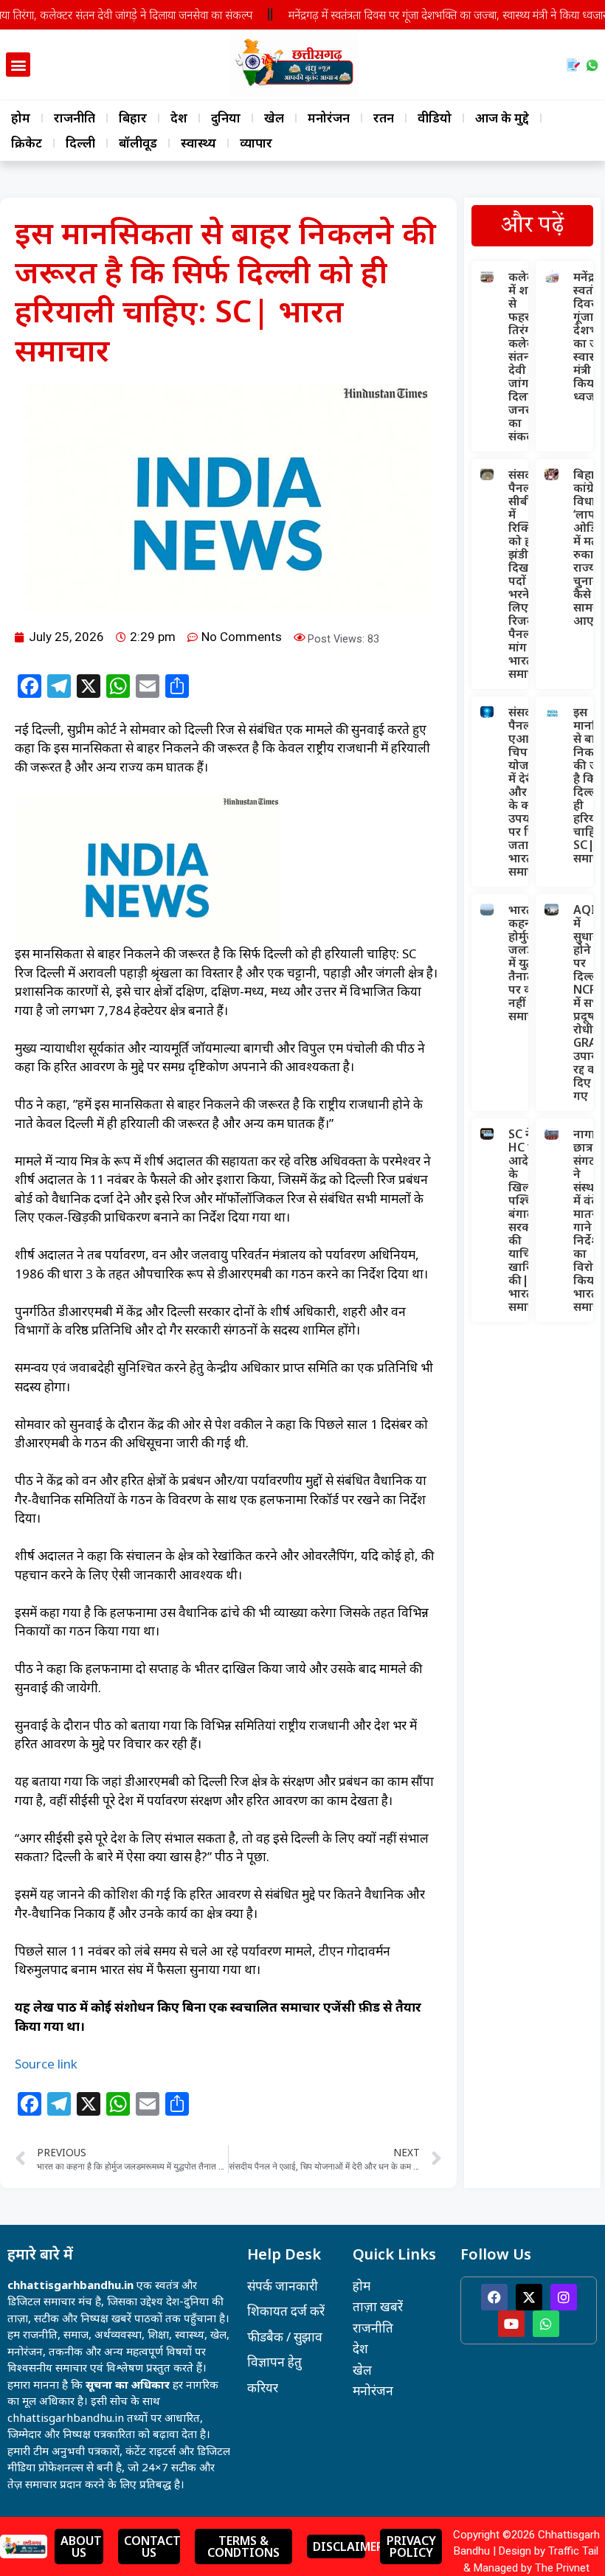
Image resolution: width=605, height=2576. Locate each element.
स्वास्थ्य (198, 143)
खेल (274, 118)
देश (179, 118)
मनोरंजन (329, 118)
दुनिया (226, 118)
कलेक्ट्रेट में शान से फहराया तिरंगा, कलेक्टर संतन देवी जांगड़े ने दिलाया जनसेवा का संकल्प (528, 356)
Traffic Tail (573, 2551)
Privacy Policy (411, 2546)
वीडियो (435, 118)
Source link (46, 2064)
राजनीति (75, 118)
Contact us (152, 2546)
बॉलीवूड (138, 143)
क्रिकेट (27, 143)
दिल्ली (80, 143)
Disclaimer (348, 2546)
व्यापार (256, 143)
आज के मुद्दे (502, 118)
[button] (18, 65)
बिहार (133, 118)
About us (81, 2546)
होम (21, 118)
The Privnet (562, 2568)
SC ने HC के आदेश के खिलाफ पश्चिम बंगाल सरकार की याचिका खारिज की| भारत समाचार (526, 1220)
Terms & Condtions (243, 2546)
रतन (384, 118)
